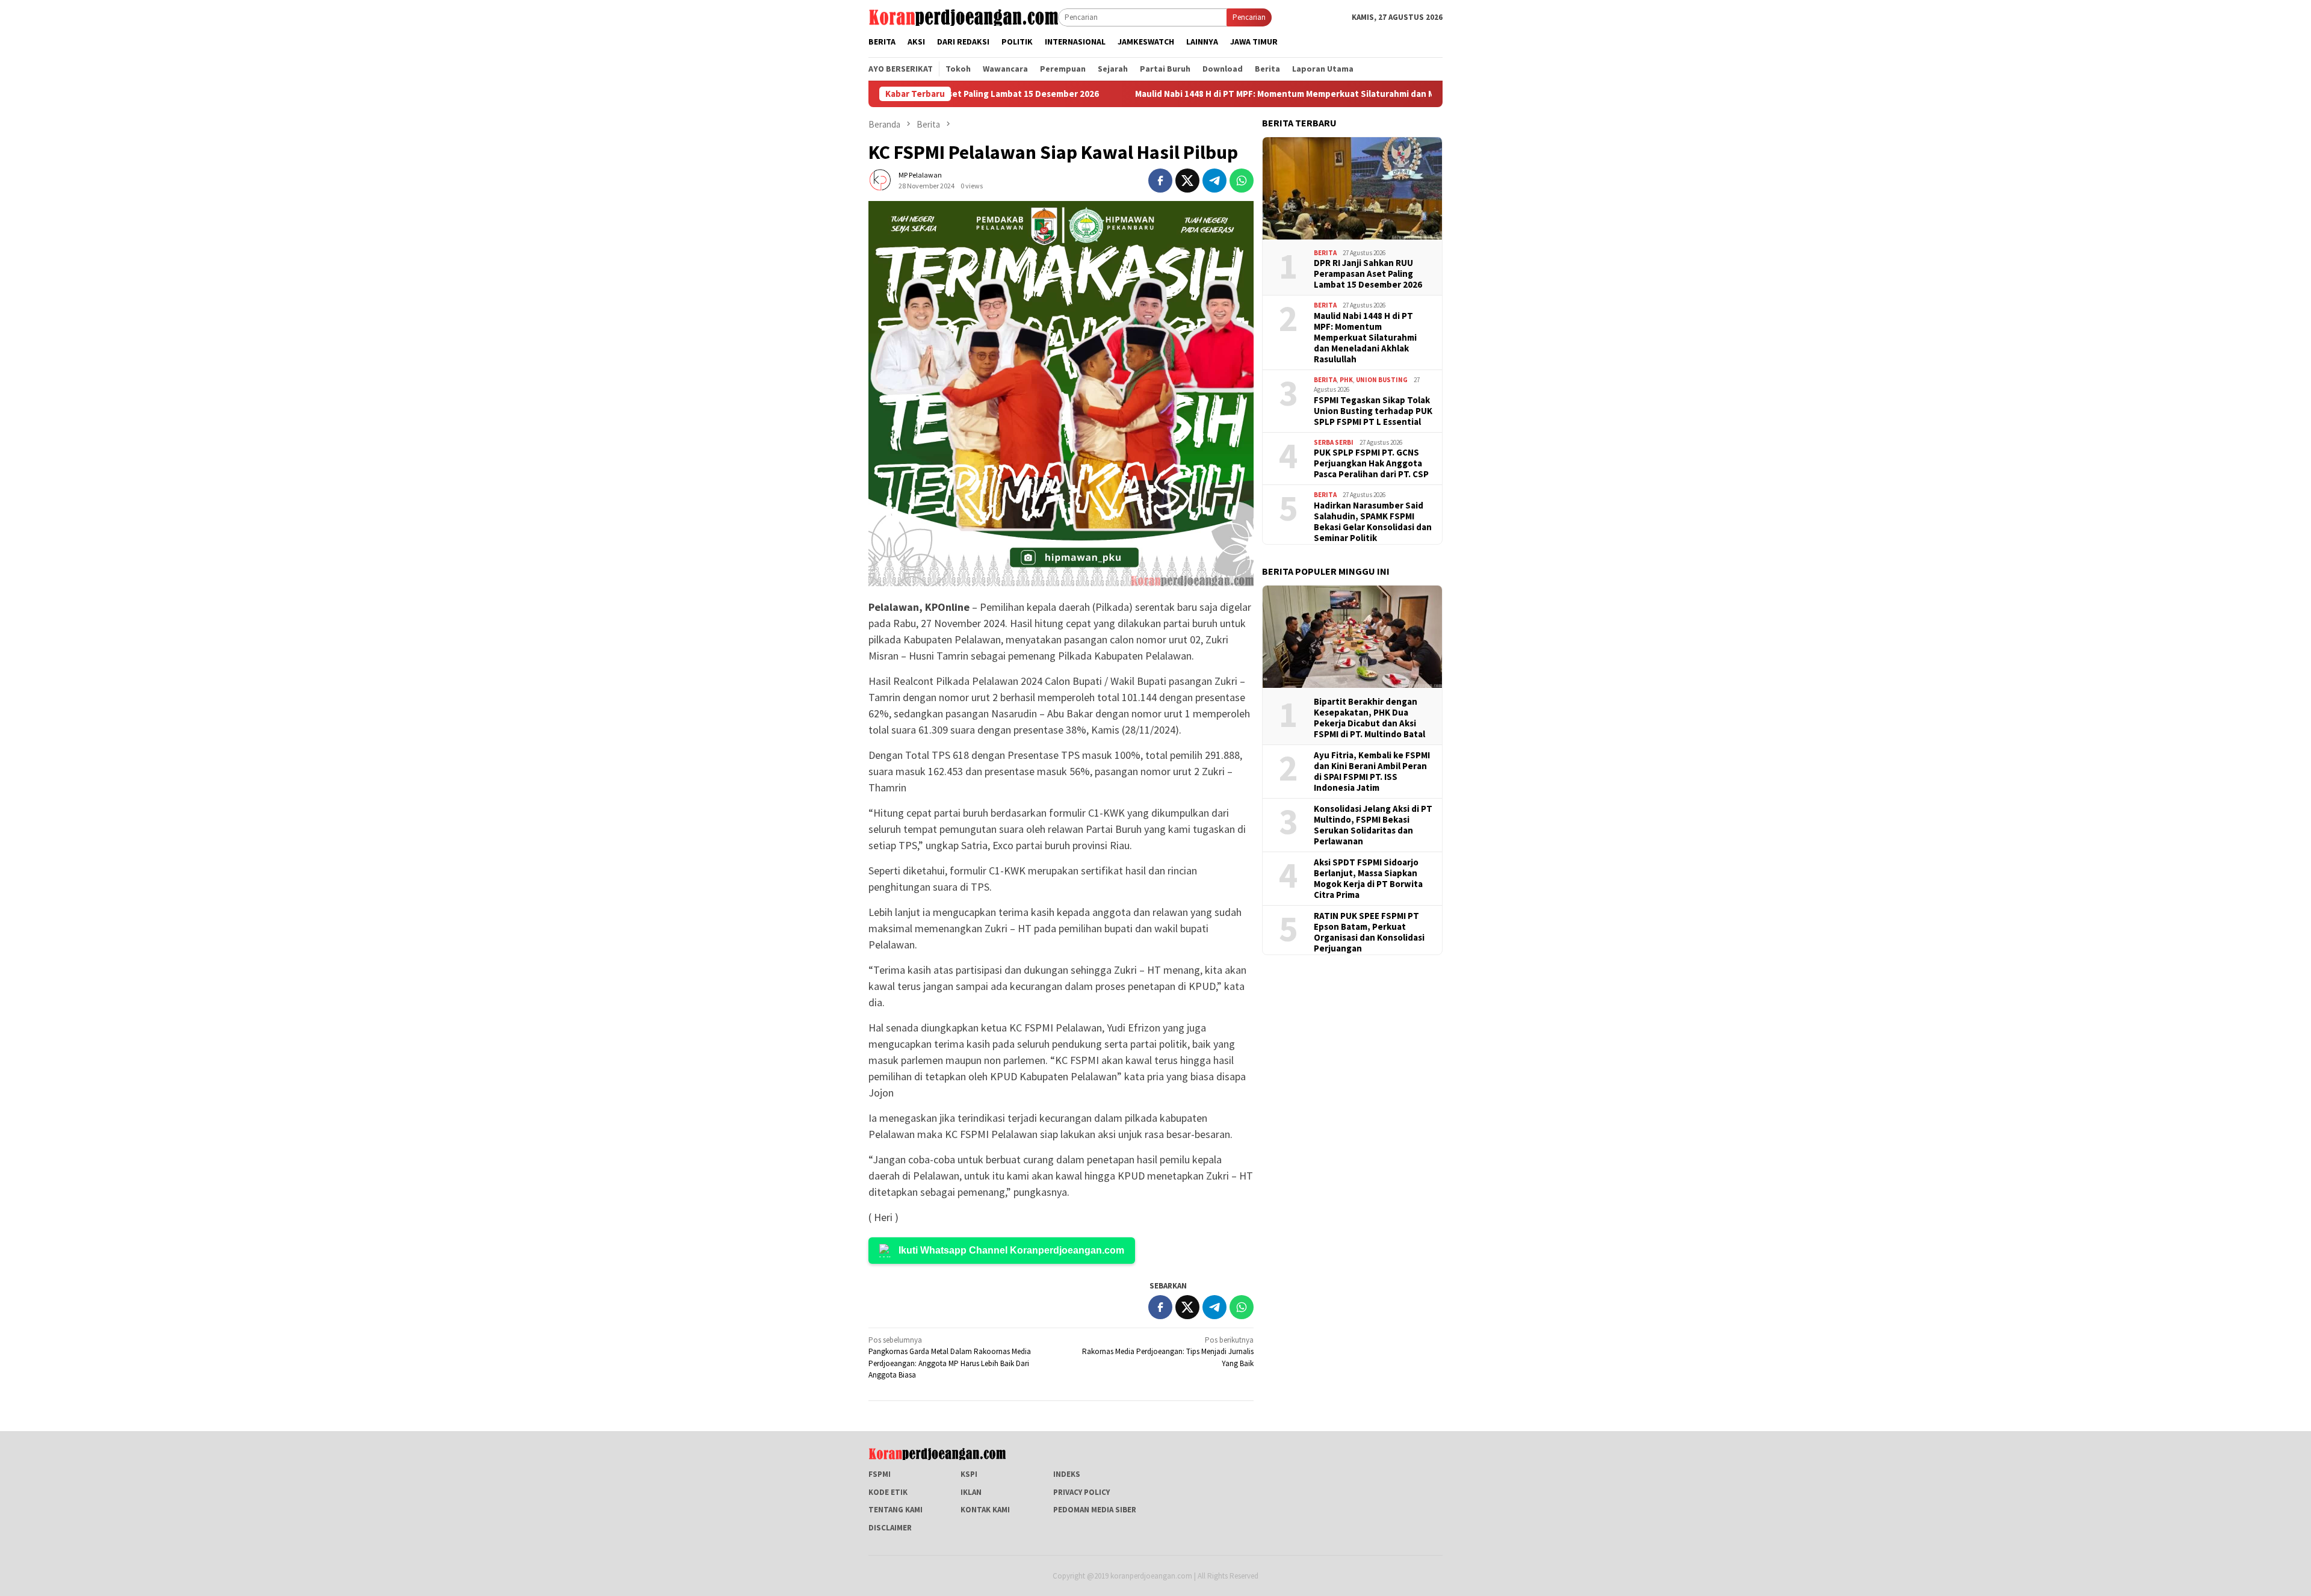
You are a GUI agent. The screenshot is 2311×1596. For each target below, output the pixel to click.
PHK (1346, 380)
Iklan (971, 1492)
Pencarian (1249, 17)
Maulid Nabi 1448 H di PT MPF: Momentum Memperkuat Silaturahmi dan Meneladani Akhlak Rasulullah (1252, 94)
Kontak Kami (985, 1510)
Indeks (1067, 1474)
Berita (1325, 253)
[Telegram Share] (1214, 181)
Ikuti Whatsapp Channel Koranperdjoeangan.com (1011, 1250)
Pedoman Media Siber (1095, 1510)
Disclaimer (890, 1528)
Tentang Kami (896, 1510)
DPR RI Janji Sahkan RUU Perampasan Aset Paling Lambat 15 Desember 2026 (1368, 274)
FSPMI (880, 1474)
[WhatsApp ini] (1242, 181)
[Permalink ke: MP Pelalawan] (880, 180)
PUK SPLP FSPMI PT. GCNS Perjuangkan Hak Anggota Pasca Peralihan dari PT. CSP (1371, 463)
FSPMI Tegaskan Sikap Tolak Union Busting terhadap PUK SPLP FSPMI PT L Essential (1373, 411)
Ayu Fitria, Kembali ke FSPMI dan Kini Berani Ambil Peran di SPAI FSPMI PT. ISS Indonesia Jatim (1372, 772)
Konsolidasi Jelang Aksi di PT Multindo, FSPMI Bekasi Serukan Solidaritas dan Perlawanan (1373, 825)
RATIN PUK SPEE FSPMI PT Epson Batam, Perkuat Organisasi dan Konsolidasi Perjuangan (1369, 932)
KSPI (969, 1474)
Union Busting (1382, 380)
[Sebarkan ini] (1160, 181)
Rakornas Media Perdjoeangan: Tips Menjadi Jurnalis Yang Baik (1168, 1352)
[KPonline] (963, 17)
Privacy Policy (1081, 1492)
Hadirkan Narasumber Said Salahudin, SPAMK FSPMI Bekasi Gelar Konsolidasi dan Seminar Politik (1373, 522)
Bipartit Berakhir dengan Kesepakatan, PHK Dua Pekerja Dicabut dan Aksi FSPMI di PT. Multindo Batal (1369, 718)
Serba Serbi (1334, 442)
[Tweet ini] (1187, 181)
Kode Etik (888, 1492)
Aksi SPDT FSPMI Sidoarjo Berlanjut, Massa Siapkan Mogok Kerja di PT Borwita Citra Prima (1368, 879)
